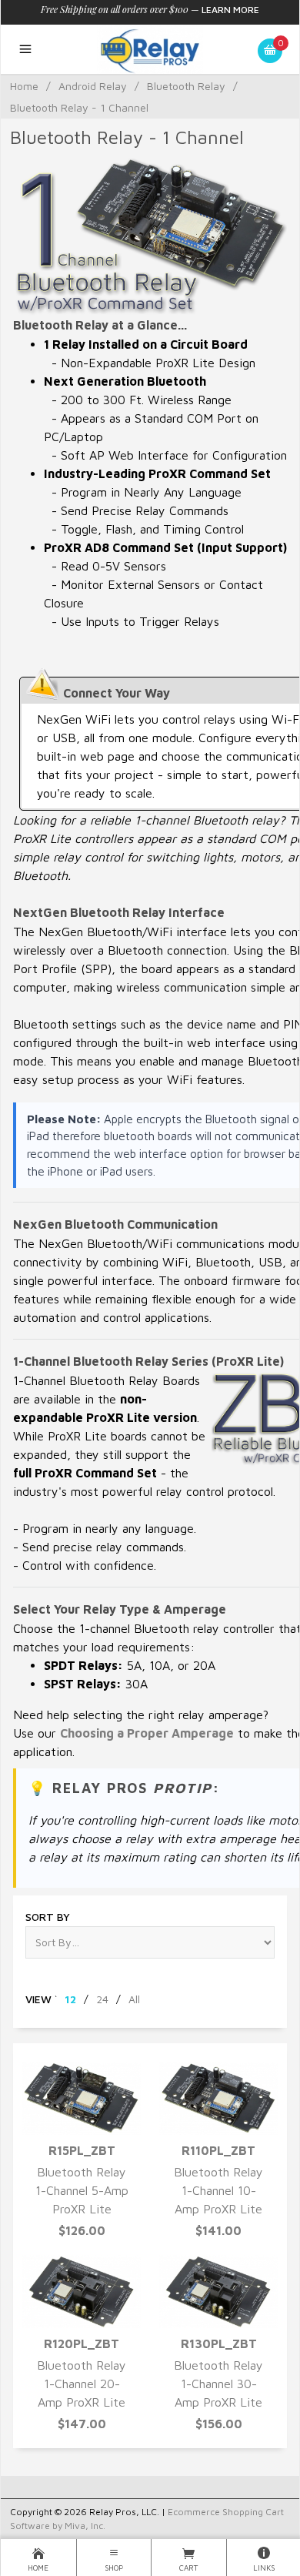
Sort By (48, 1917)
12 (70, 1999)
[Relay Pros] (150, 49)
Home (24, 86)
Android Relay (93, 86)
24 (102, 1999)
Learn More (230, 10)
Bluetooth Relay (186, 86)
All (134, 1999)
